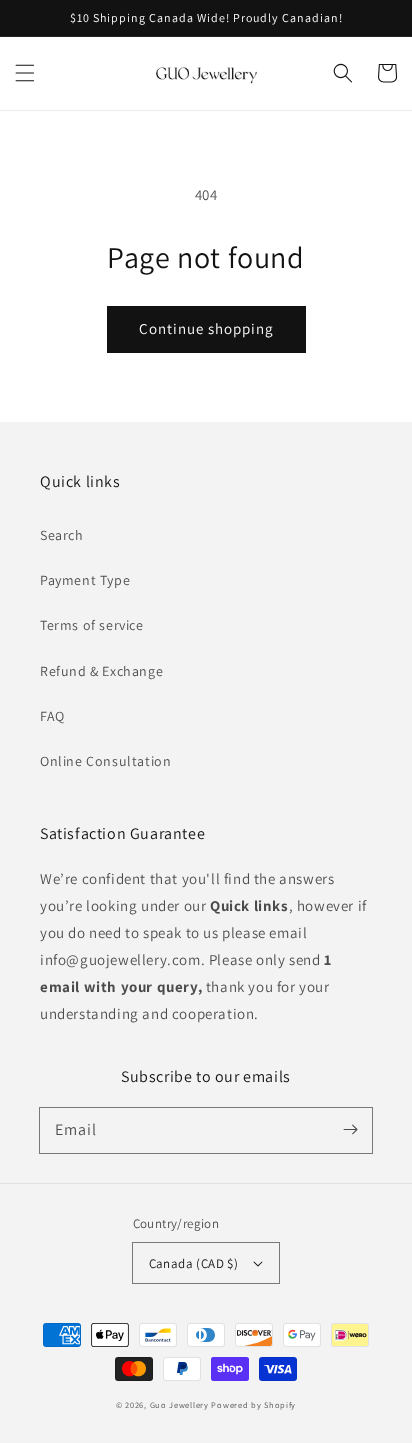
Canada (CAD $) (194, 1263)
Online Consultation (105, 761)
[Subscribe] (350, 1130)
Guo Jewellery (179, 1404)
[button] (25, 73)
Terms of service (92, 625)
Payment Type (85, 580)
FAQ (52, 716)
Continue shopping (206, 328)
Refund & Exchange (101, 671)
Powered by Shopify (253, 1404)
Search (62, 535)
